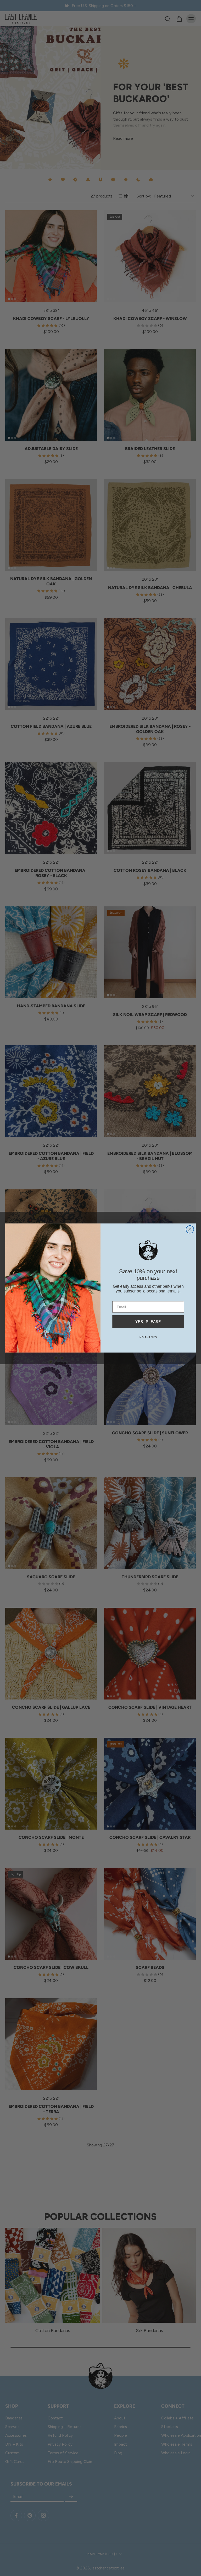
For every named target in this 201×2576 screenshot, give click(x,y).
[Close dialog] (190, 1230)
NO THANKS (148, 1337)
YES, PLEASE (148, 1322)
